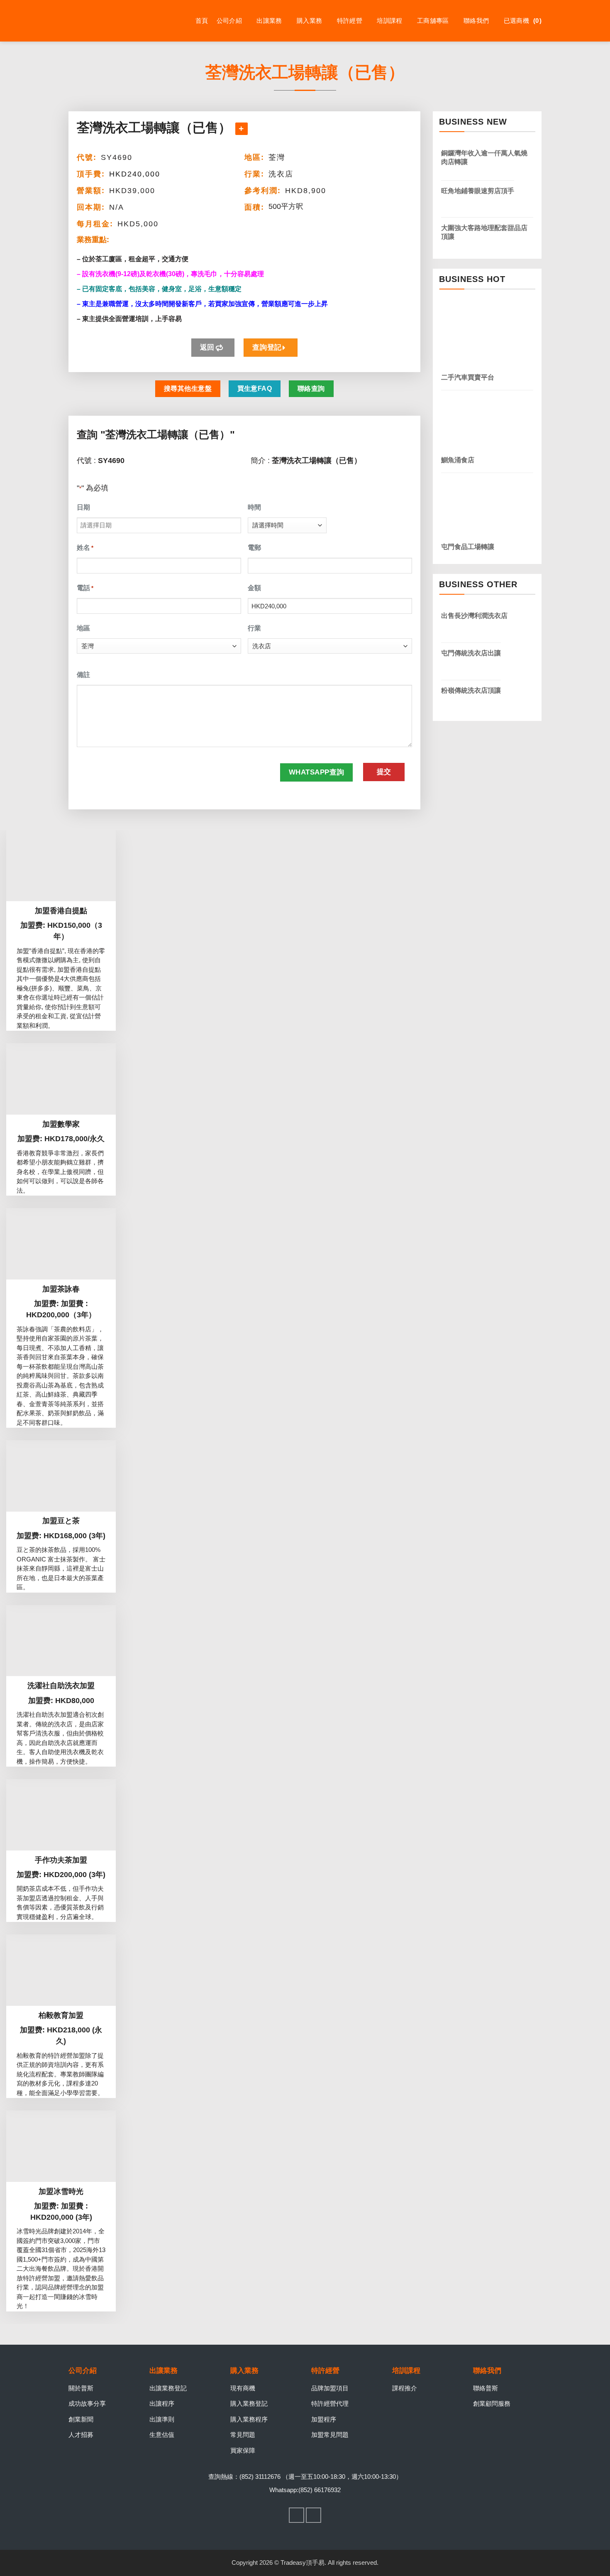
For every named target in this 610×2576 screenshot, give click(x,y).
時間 (254, 507)
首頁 (202, 21)
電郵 (254, 548)
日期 (83, 507)
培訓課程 (389, 21)
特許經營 (350, 21)
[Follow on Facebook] (297, 2515)
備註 (83, 675)
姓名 (85, 548)
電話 (85, 588)
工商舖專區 (433, 21)
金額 (254, 588)
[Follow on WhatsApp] (314, 2515)
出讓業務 (269, 21)
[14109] (242, 129)
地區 (83, 628)
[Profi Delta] (110, 21)
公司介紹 (229, 21)
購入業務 (309, 21)
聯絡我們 (476, 21)
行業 (254, 628)
